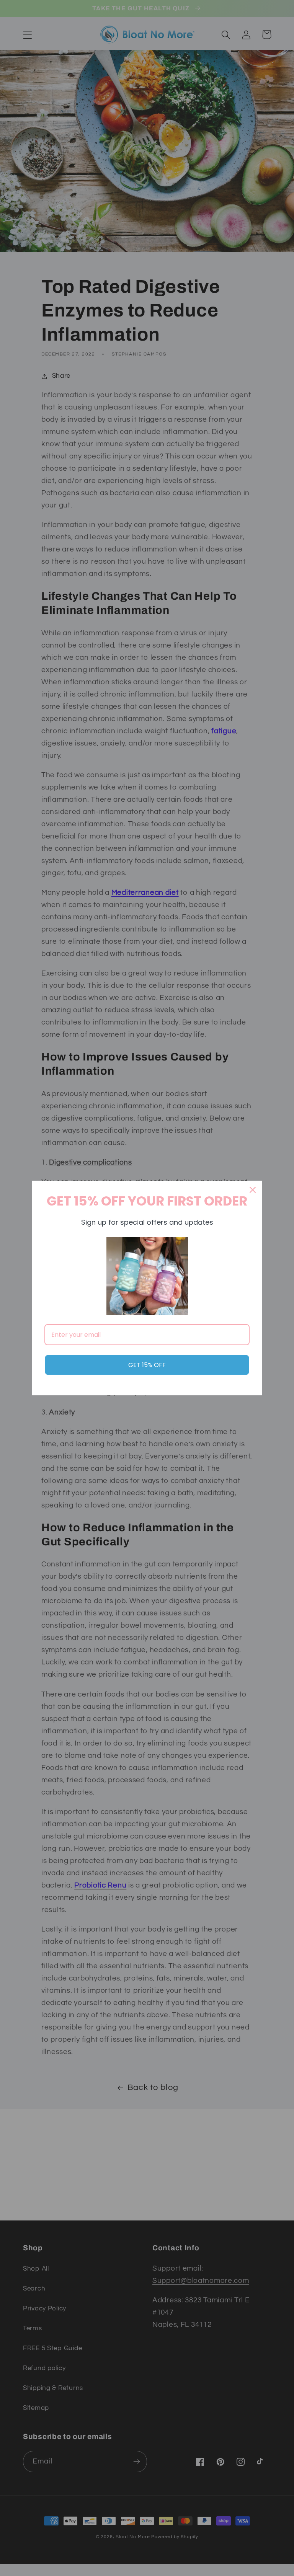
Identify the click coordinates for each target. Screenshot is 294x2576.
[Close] (253, 1190)
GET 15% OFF (147, 1365)
